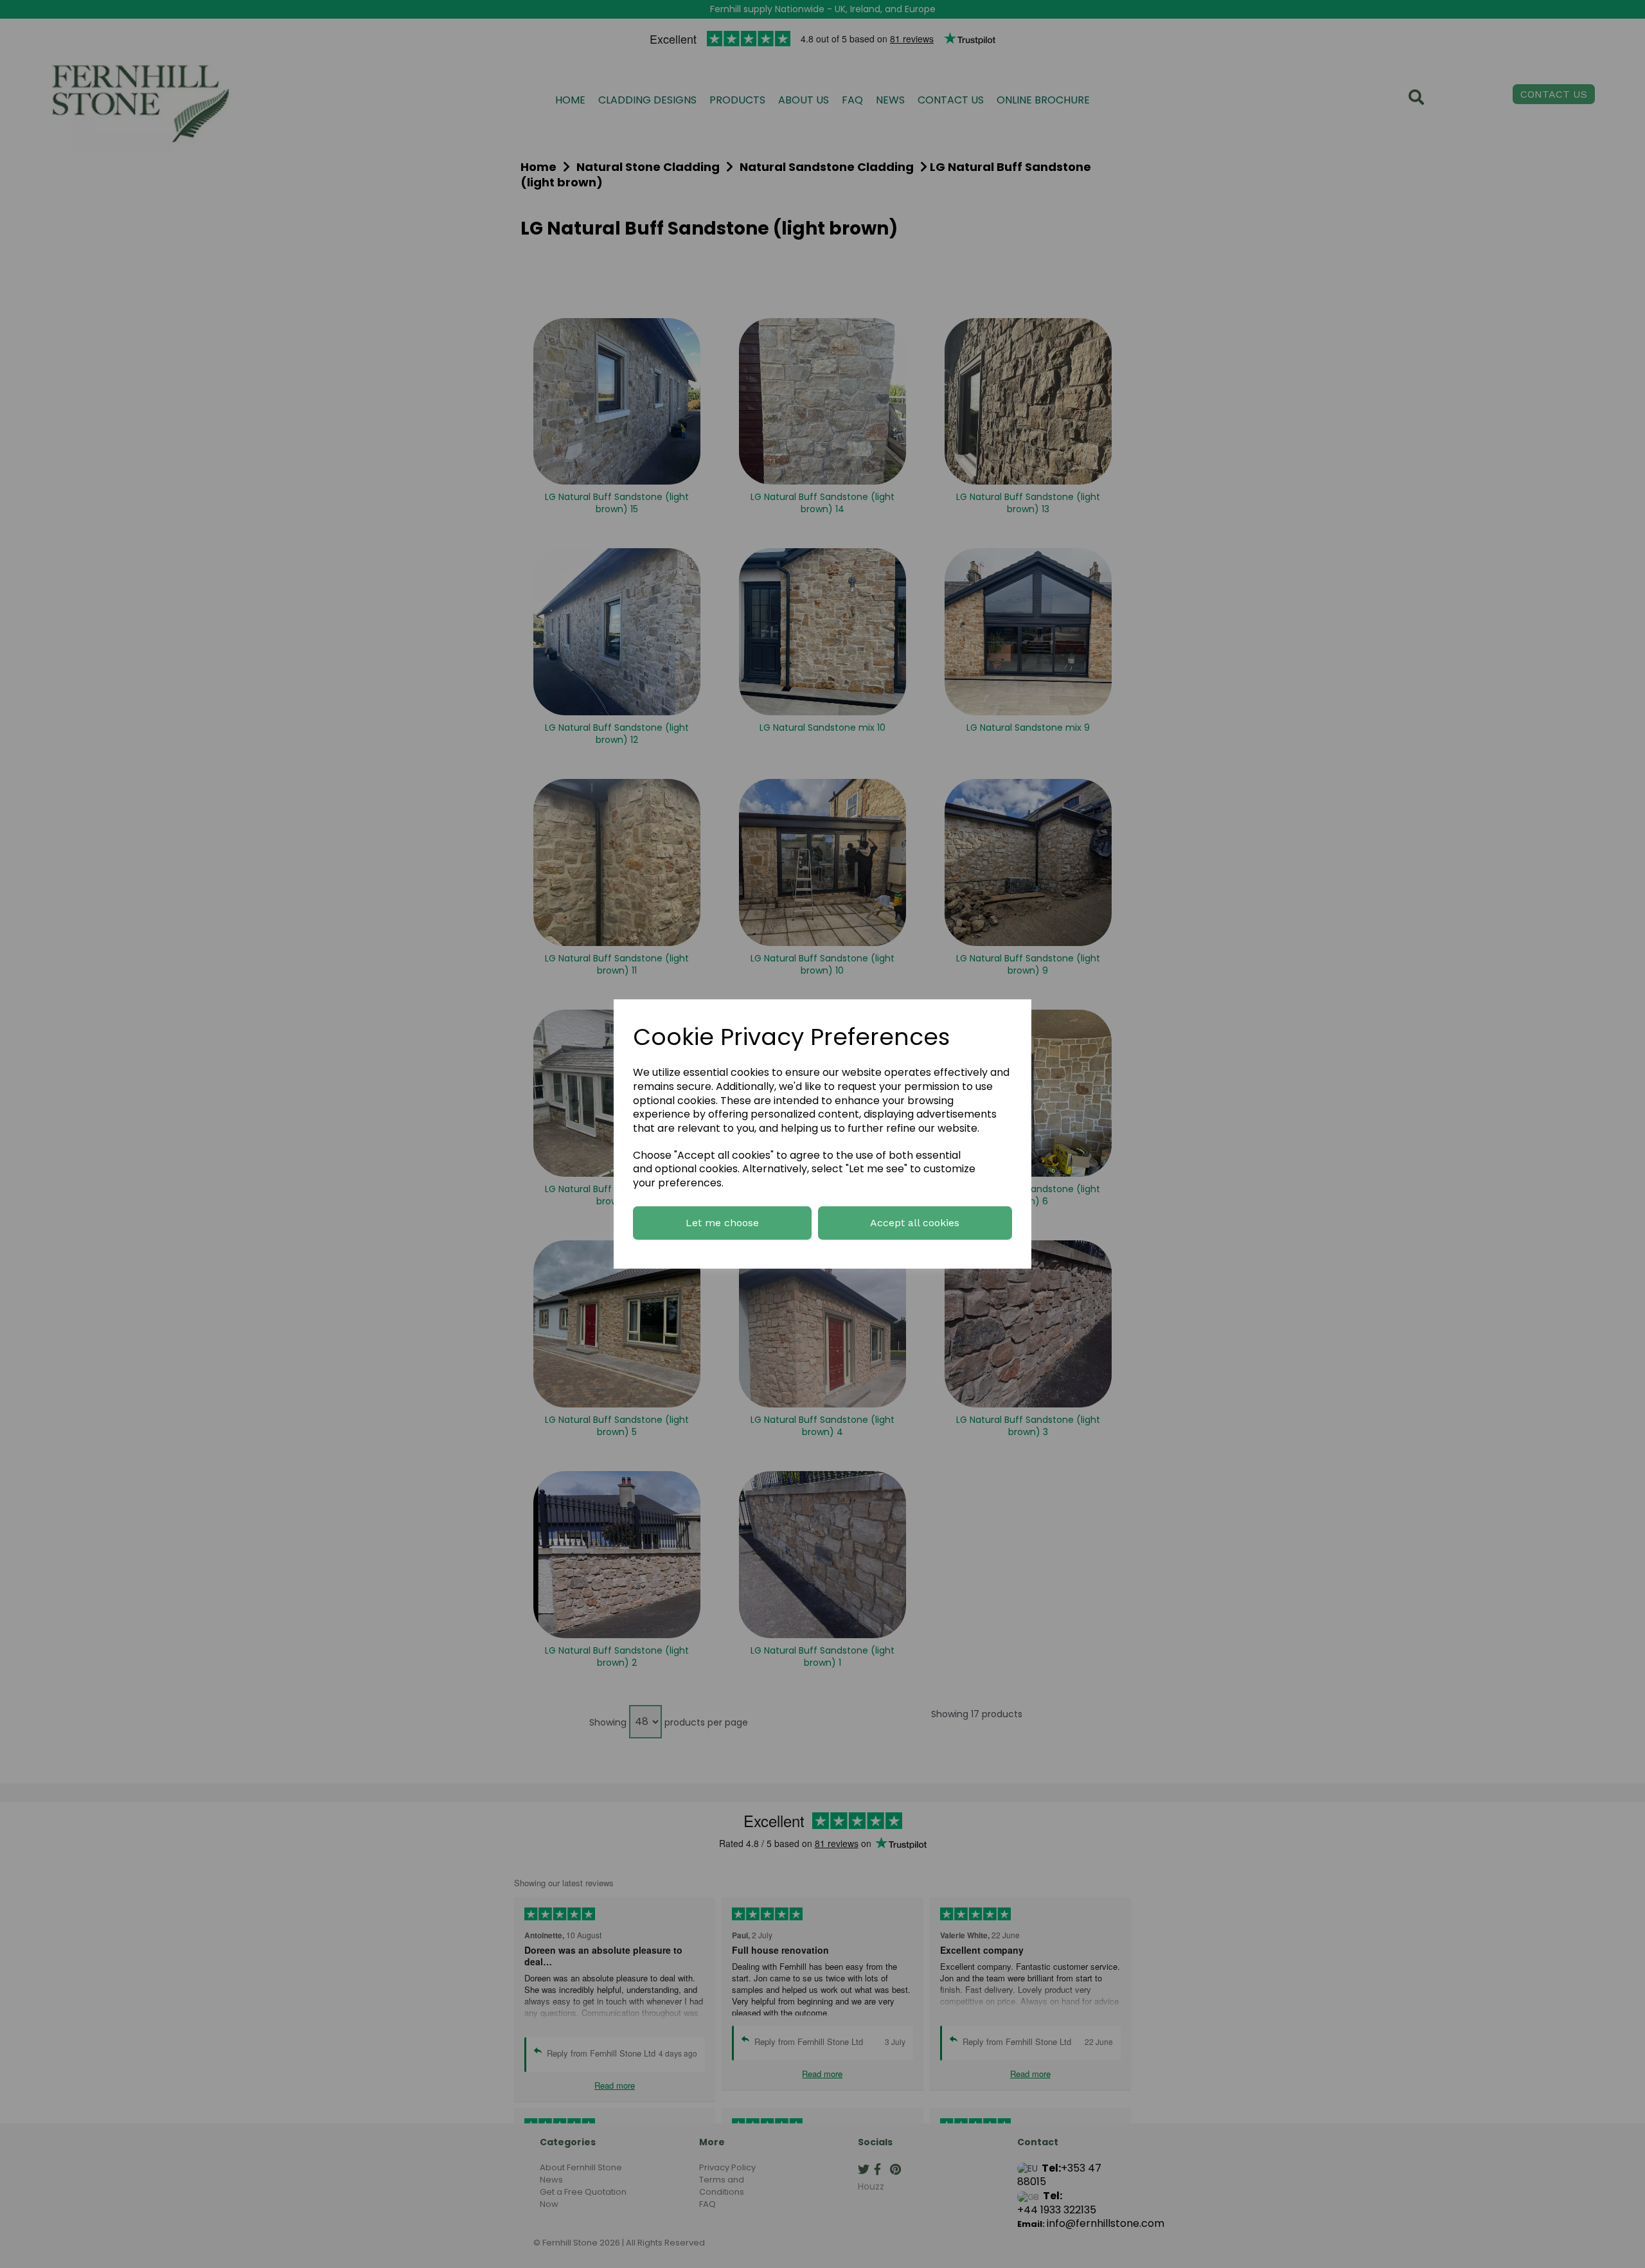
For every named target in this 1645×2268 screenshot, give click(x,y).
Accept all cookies (915, 1223)
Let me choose (722, 1223)
